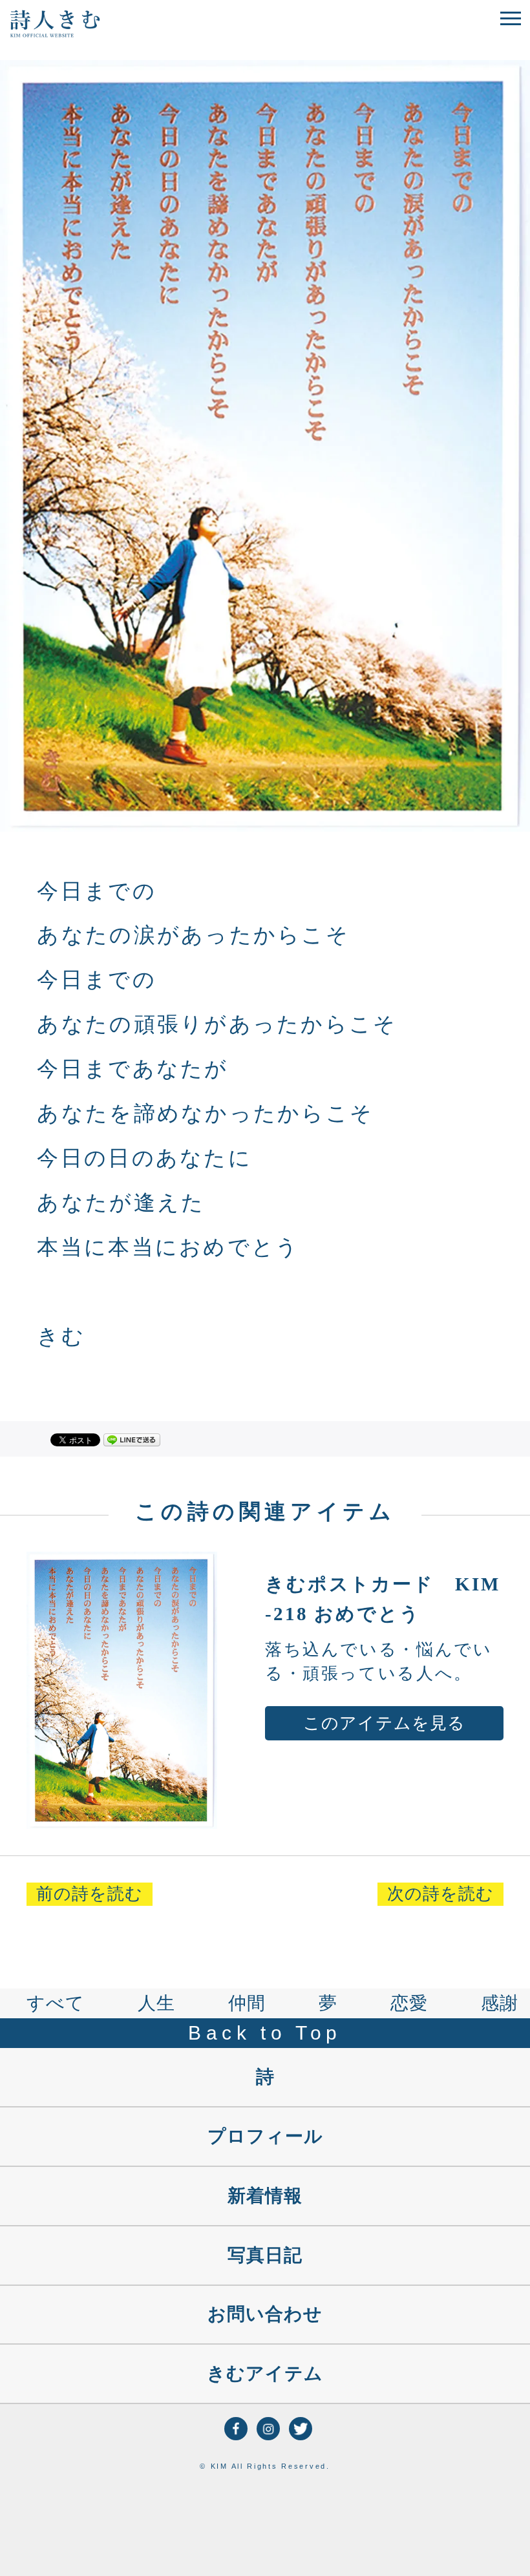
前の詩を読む (90, 1894)
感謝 (500, 2003)
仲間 (247, 2003)
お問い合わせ (265, 2314)
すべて (56, 2003)
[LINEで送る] (132, 1439)
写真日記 (265, 2255)
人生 (156, 2003)
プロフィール (265, 2136)
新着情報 (265, 2196)
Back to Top (265, 2033)
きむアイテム (265, 2373)
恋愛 (409, 2003)
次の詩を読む (440, 1894)
